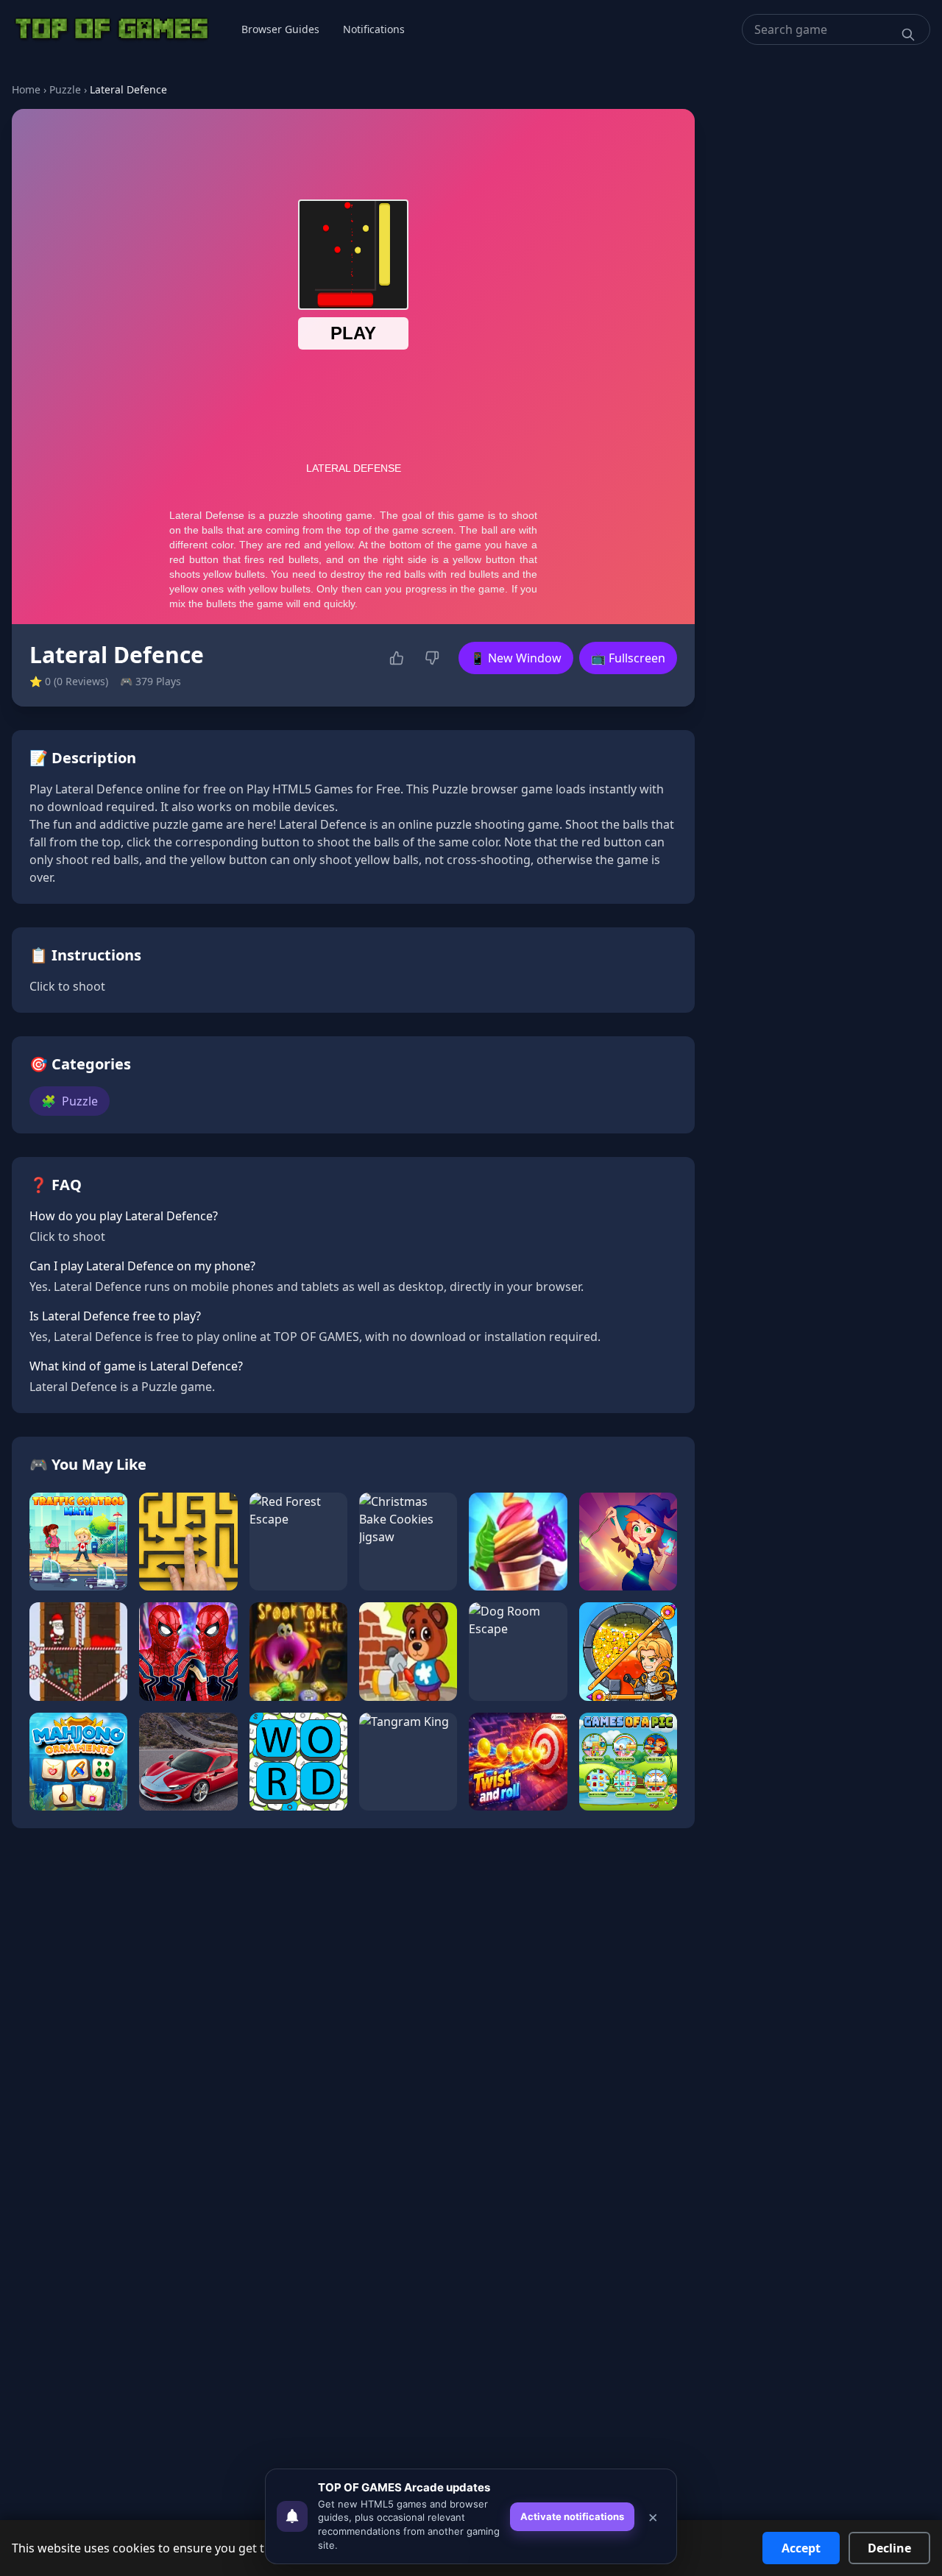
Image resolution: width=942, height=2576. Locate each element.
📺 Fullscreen (628, 658)
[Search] (908, 35)
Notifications (374, 29)
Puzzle (65, 89)
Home (26, 89)
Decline (889, 2548)
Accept (801, 2548)
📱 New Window (516, 658)
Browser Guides (280, 29)
